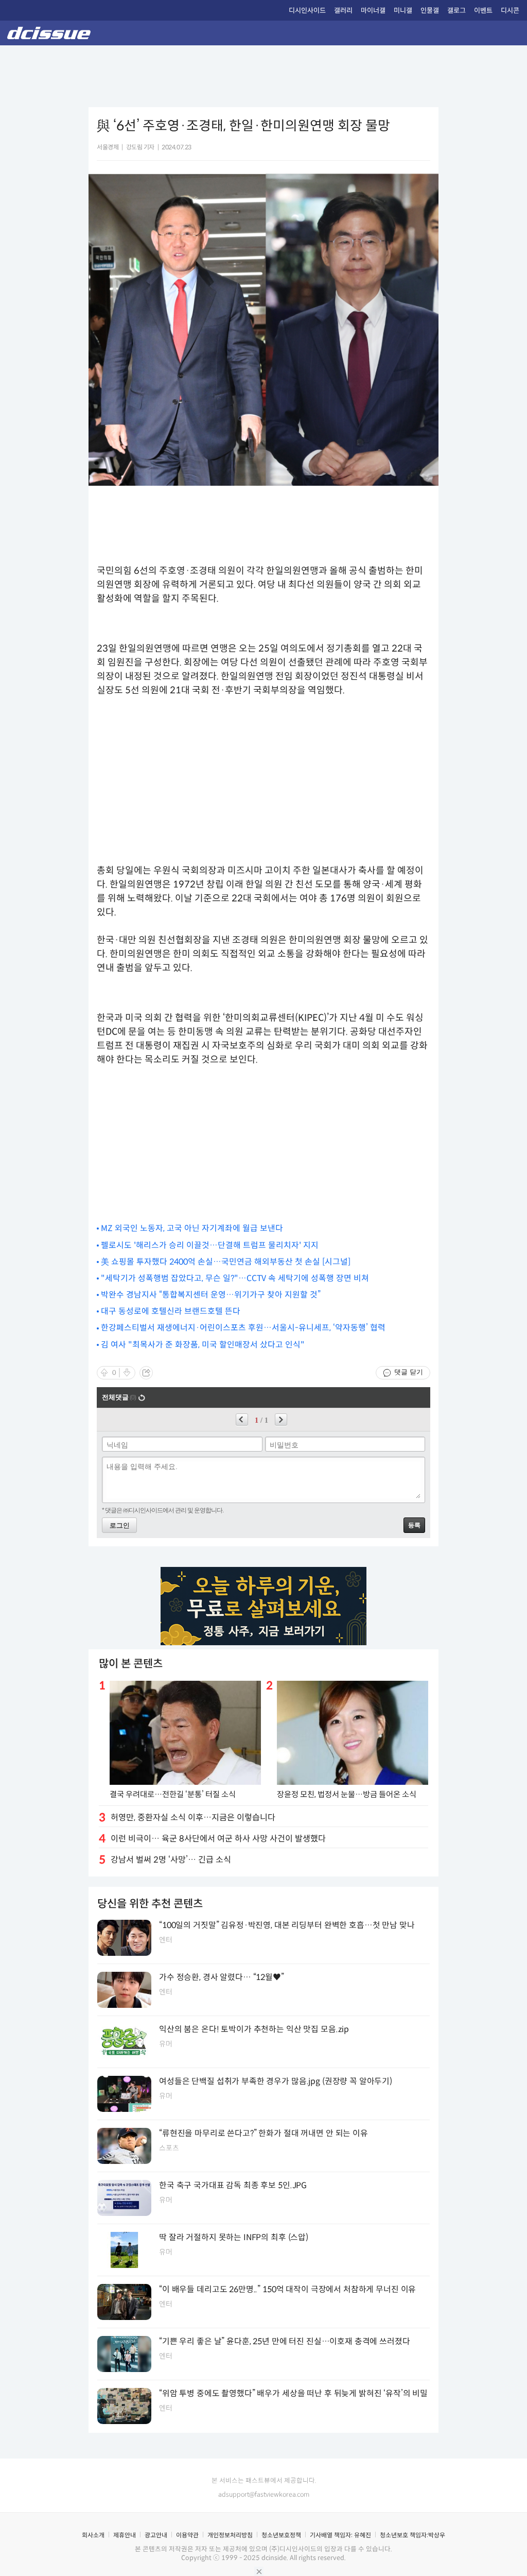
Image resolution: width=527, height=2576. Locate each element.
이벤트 (483, 11)
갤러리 (343, 11)
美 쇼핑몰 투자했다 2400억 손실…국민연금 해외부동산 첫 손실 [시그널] (226, 1262)
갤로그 (456, 11)
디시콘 (510, 11)
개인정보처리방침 (230, 2535)
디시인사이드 (307, 11)
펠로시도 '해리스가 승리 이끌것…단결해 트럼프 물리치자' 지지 (210, 1245)
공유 (146, 1373)
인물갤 (430, 11)
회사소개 (93, 2535)
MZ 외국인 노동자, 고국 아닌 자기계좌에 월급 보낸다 (192, 1228)
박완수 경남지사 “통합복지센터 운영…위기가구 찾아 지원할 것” (211, 1295)
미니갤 (403, 11)
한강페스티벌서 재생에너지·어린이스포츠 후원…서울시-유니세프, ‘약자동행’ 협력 (243, 1328)
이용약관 (187, 2535)
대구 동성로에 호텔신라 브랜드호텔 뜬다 (171, 1311)
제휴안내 (125, 2535)
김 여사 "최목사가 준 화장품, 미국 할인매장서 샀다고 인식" (203, 1345)
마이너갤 (373, 11)
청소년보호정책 (281, 2535)
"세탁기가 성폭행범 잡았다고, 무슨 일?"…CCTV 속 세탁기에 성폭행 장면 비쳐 (235, 1278)
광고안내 (156, 2535)
